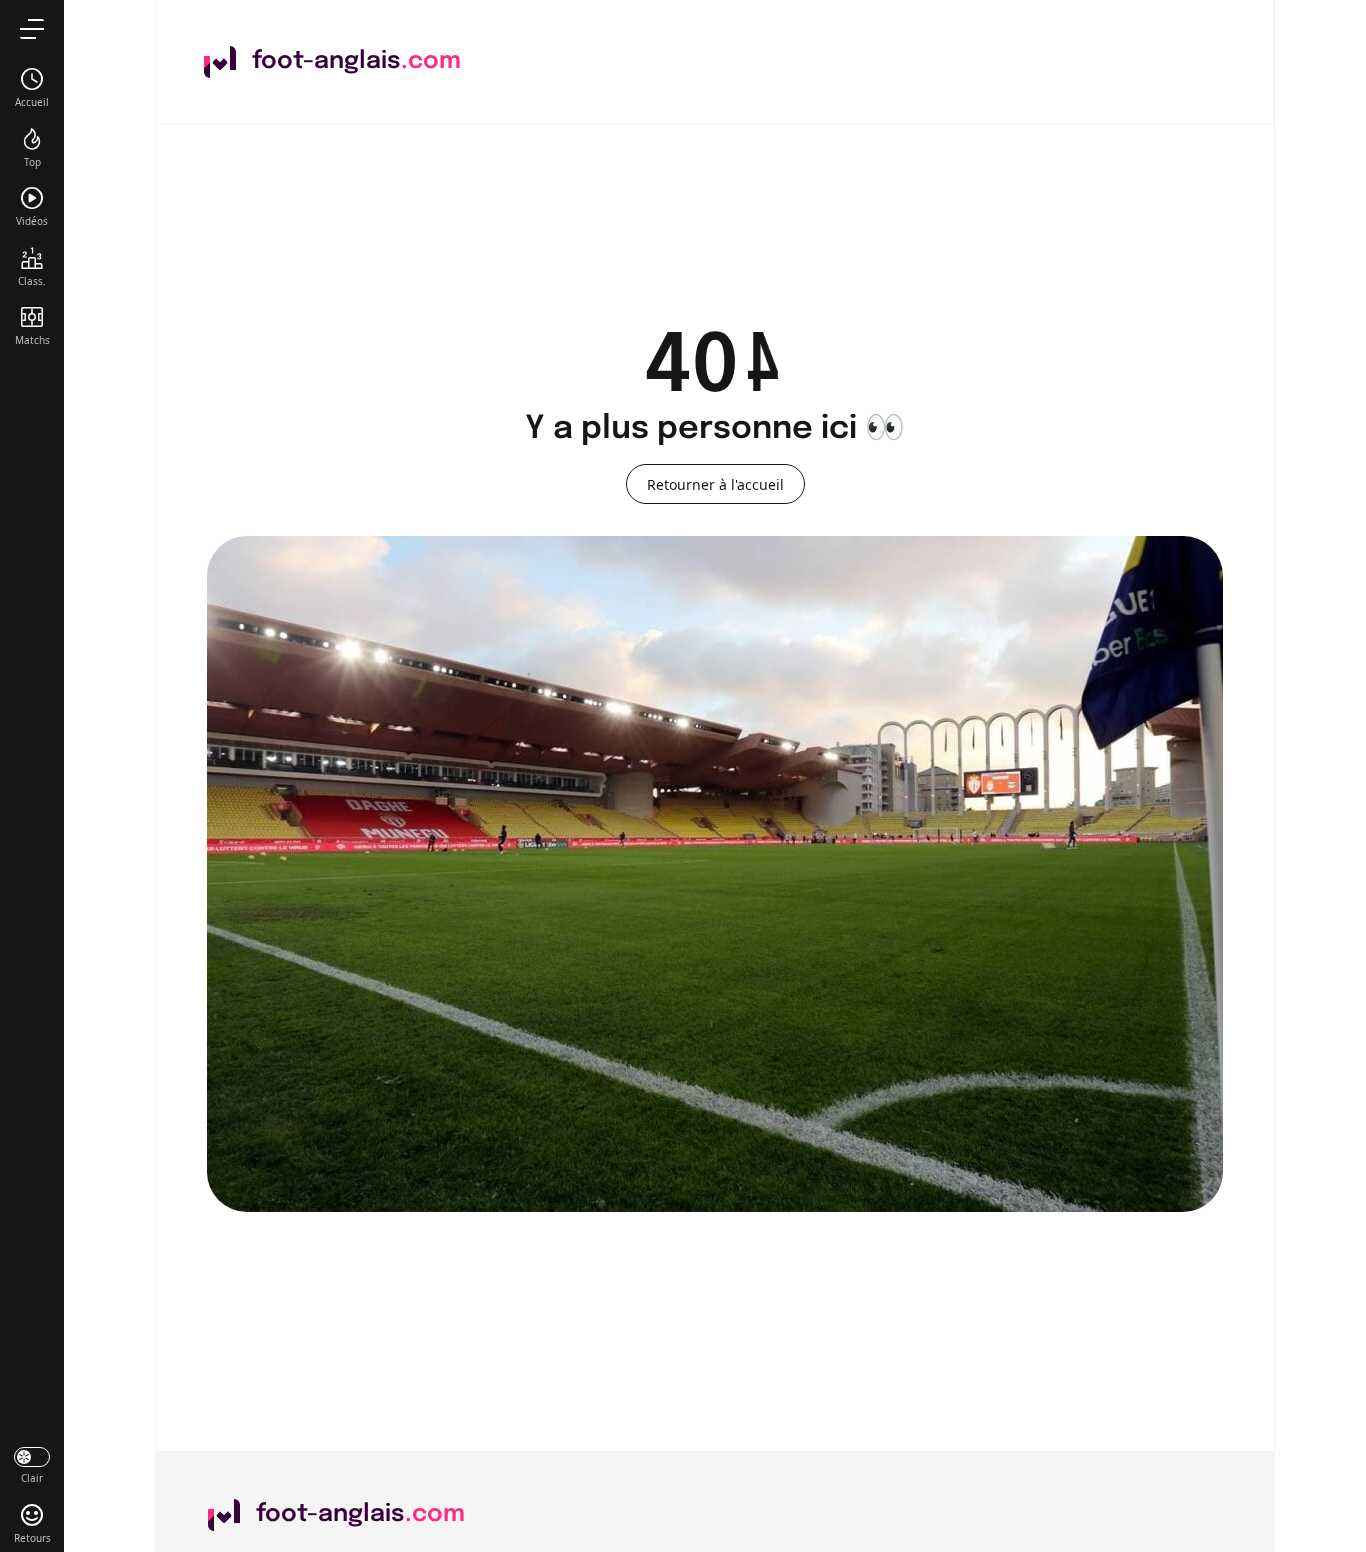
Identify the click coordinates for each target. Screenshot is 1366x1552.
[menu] (32, 28)
